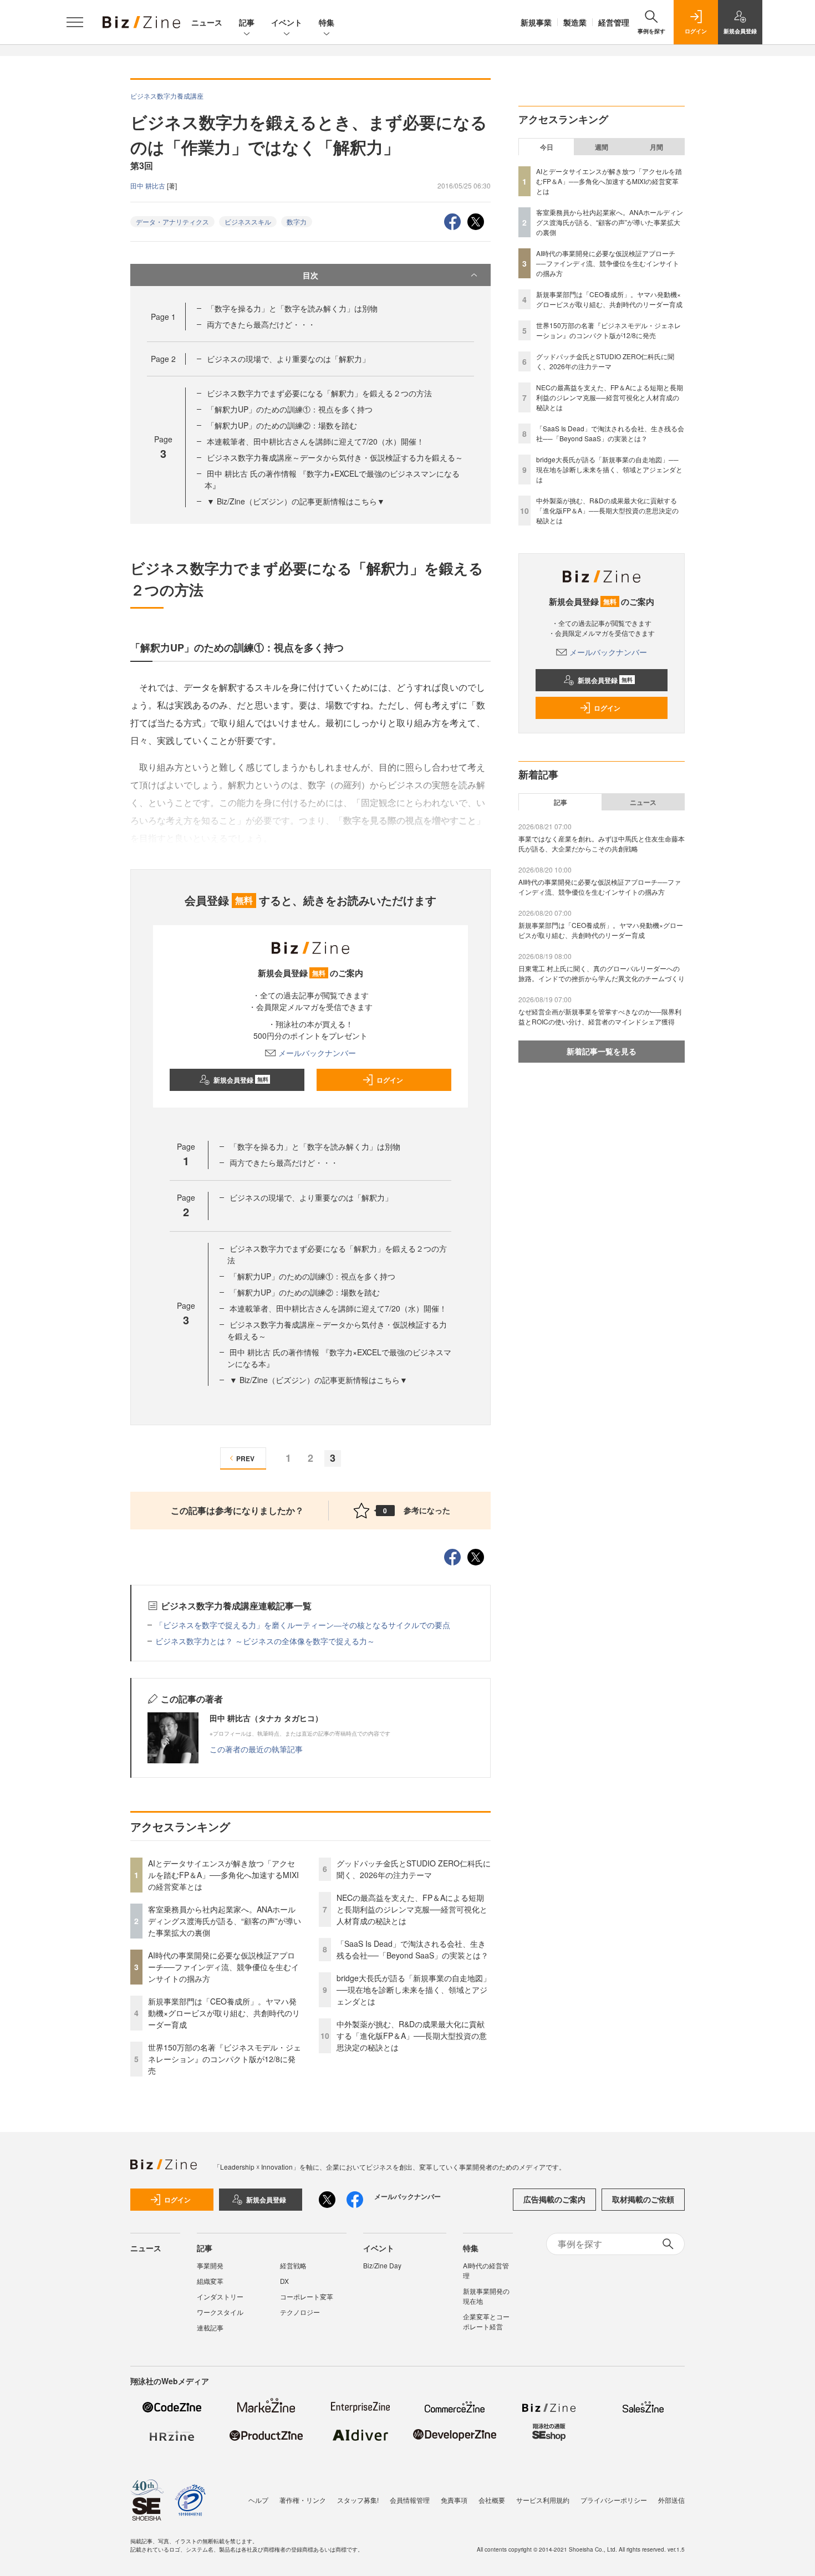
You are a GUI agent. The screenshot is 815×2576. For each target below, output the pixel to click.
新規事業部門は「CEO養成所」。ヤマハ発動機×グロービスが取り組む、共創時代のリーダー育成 (224, 2013)
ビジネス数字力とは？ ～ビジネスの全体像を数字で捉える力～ (265, 1641)
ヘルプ (258, 2500)
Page (163, 317)
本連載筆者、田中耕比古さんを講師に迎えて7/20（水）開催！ (315, 441)
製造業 (575, 22)
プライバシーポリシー (614, 2500)
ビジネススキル (248, 221)
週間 (602, 147)
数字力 (297, 221)
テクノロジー (300, 2312)
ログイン (390, 1080)
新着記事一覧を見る (602, 1051)
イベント (287, 22)
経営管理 (614, 22)
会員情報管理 (410, 2500)
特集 (327, 22)
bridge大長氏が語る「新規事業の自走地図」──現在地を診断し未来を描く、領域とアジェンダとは (414, 1990)
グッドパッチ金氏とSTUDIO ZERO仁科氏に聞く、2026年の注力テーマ (414, 1869)
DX (284, 2281)
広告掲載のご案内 (554, 2199)
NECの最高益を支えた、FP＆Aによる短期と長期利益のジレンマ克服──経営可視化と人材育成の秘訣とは (412, 1909)
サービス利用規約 (543, 2500)
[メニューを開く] (75, 22)
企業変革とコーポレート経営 (486, 2321)
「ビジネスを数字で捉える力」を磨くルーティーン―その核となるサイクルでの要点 (303, 1625)
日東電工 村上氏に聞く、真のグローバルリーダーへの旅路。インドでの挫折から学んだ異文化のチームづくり (602, 973)
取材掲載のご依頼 (643, 2199)
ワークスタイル (220, 2312)
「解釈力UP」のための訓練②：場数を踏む (282, 425)
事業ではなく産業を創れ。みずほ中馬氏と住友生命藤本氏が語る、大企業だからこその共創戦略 (602, 843)
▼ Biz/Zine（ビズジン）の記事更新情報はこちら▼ (296, 501)
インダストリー (220, 2296)
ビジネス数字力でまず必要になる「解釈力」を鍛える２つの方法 (319, 393)
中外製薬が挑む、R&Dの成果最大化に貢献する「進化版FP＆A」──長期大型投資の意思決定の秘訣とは (412, 2036)
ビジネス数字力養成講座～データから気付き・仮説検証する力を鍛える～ (335, 457)
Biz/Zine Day (382, 2265)
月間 (656, 147)
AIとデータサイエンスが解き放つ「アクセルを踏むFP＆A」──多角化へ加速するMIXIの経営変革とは (223, 1875)
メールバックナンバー (317, 1053)
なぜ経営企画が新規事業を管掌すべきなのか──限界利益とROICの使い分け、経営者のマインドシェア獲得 (600, 1016)
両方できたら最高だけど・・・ (261, 324)
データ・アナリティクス (172, 221)
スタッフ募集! (358, 2500)
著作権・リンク (303, 2500)
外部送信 (671, 2500)
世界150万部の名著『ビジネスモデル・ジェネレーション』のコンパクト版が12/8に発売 (225, 2059)
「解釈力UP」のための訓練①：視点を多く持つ (290, 409)
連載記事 (210, 2327)
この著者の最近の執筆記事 (256, 1749)
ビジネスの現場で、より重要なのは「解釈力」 (288, 359)
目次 (310, 275)
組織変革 (210, 2281)
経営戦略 (293, 2265)
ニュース (207, 22)
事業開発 (210, 2265)
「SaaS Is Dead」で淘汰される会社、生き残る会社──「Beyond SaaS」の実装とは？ (412, 1949)
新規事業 (536, 22)
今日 (547, 147)
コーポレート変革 (307, 2296)
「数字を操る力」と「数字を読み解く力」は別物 (292, 308)
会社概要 (492, 2500)
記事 (247, 22)
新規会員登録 (241, 1080)
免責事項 (454, 2500)
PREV (245, 1458)
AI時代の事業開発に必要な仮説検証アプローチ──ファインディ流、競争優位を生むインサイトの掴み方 (223, 1967)
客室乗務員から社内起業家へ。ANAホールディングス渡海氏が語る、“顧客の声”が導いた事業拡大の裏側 (225, 1921)
